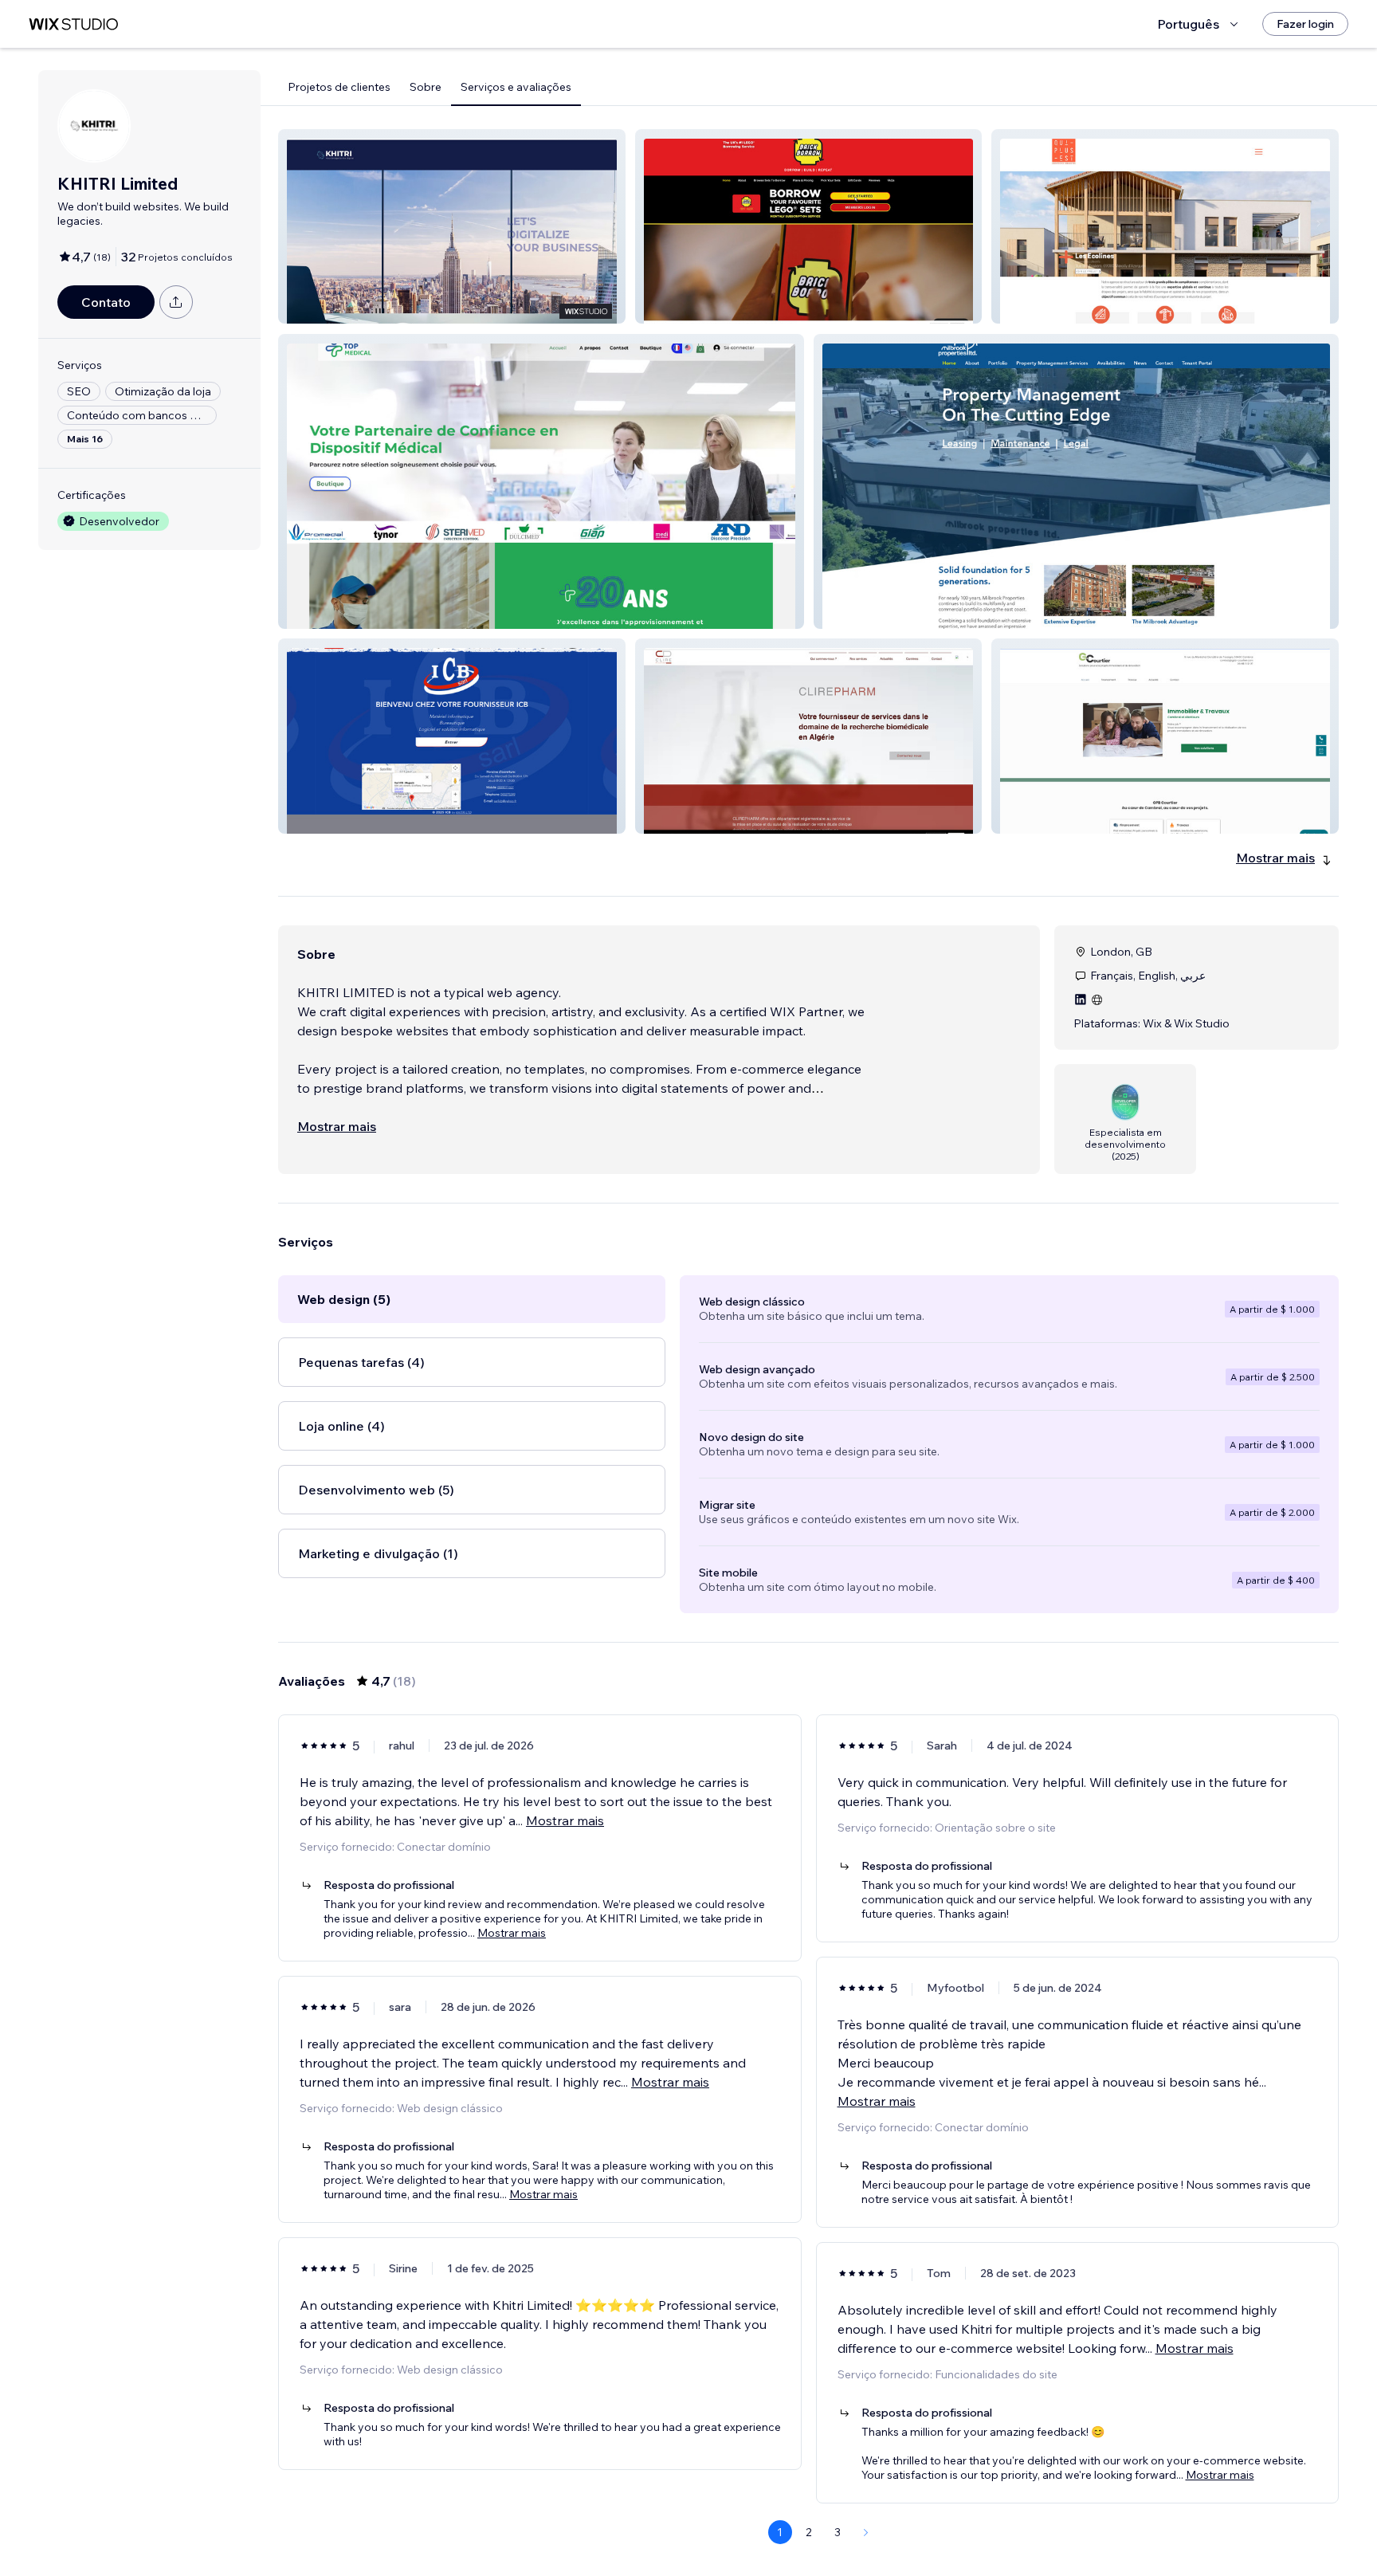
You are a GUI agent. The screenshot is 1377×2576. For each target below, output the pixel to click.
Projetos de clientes (339, 87)
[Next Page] (866, 2532)
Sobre (426, 87)
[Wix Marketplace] (73, 24)
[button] (452, 226)
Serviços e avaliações (516, 87)
